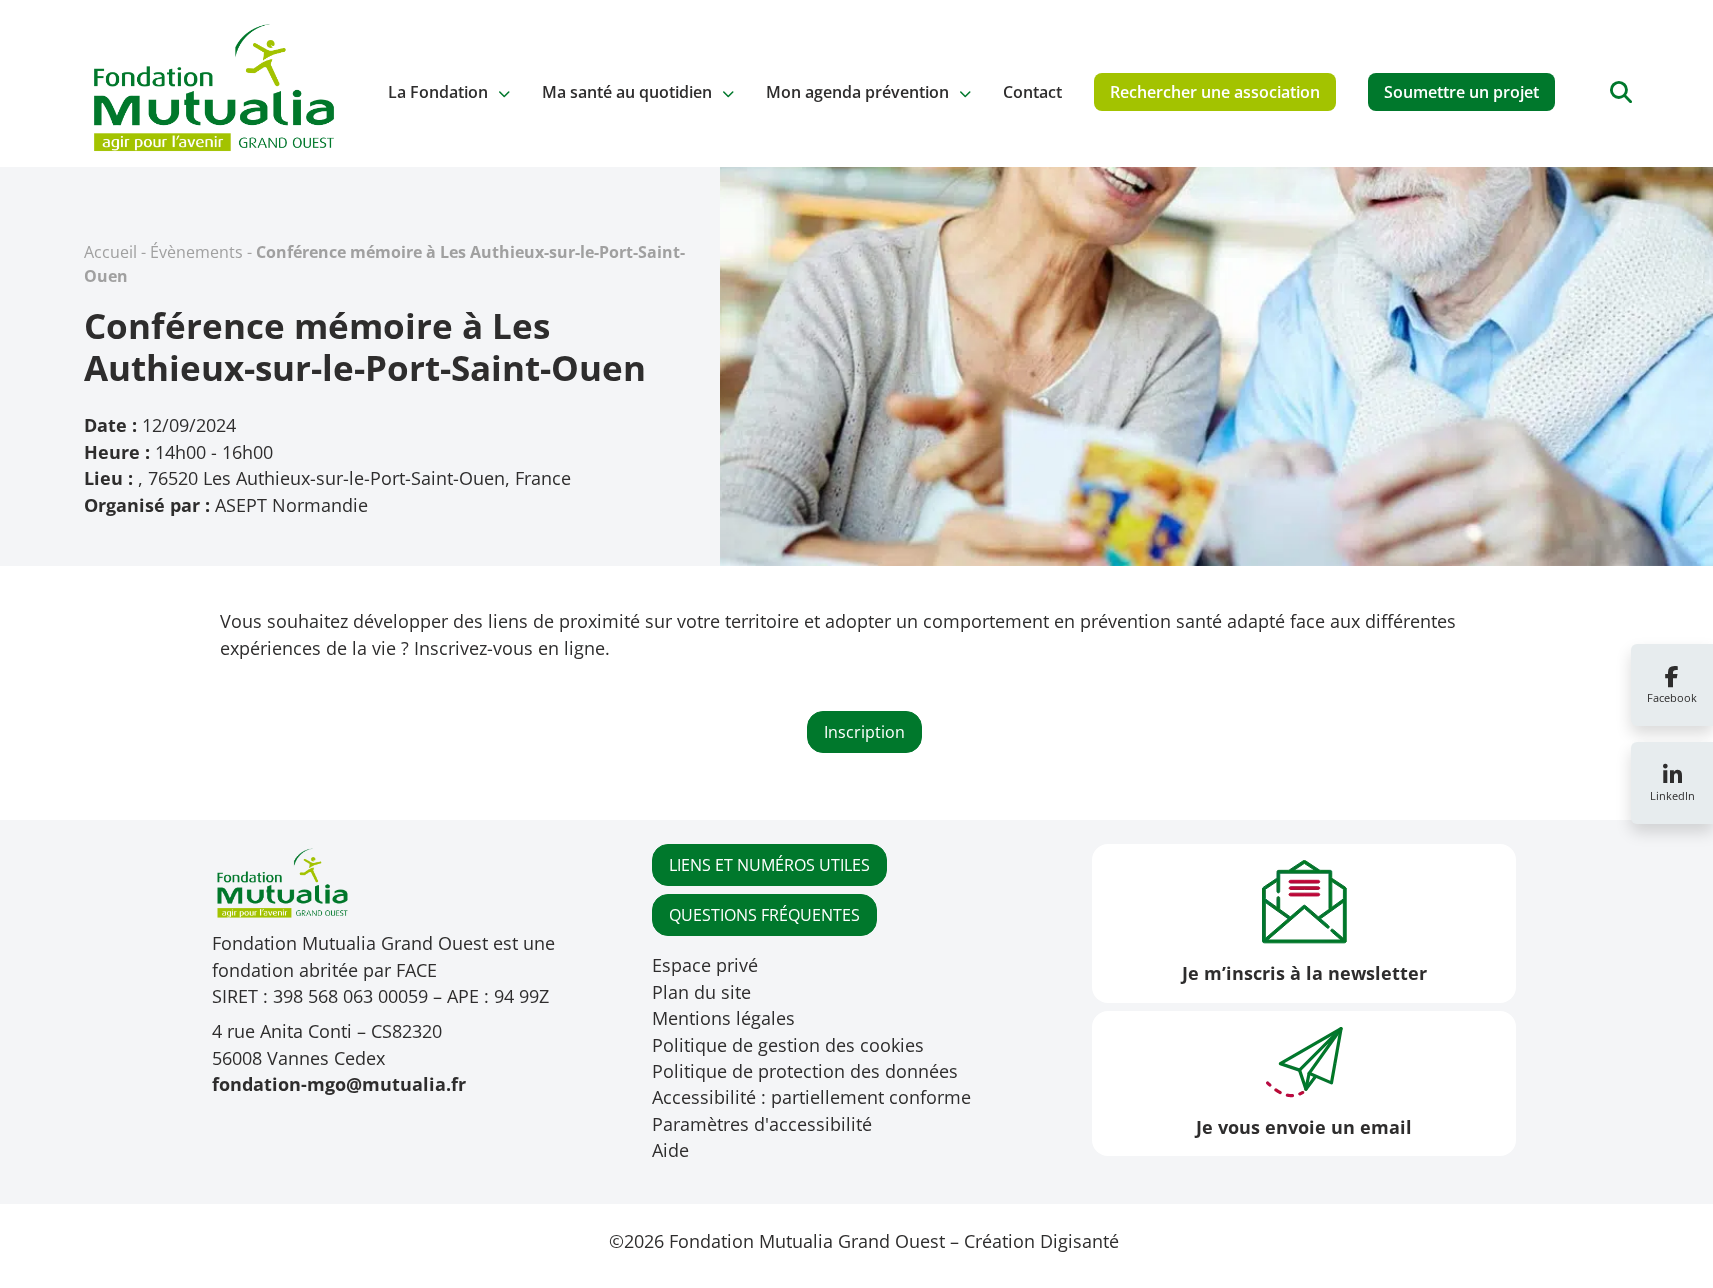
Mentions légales (723, 1018)
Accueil (110, 252)
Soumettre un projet (1461, 92)
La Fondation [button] (438, 92)
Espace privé (705, 965)
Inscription (864, 732)
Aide (670, 1150)
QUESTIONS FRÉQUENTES (764, 915)
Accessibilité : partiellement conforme (811, 1097)
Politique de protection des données (805, 1071)
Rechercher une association (1215, 92)
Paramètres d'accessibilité (762, 1124)
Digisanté (1079, 1241)
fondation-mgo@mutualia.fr (339, 1084)
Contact (1032, 92)
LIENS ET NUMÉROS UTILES (769, 865)
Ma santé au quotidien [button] (627, 92)
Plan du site (701, 992)
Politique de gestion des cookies (788, 1045)
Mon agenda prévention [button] (857, 92)
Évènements (196, 252)
